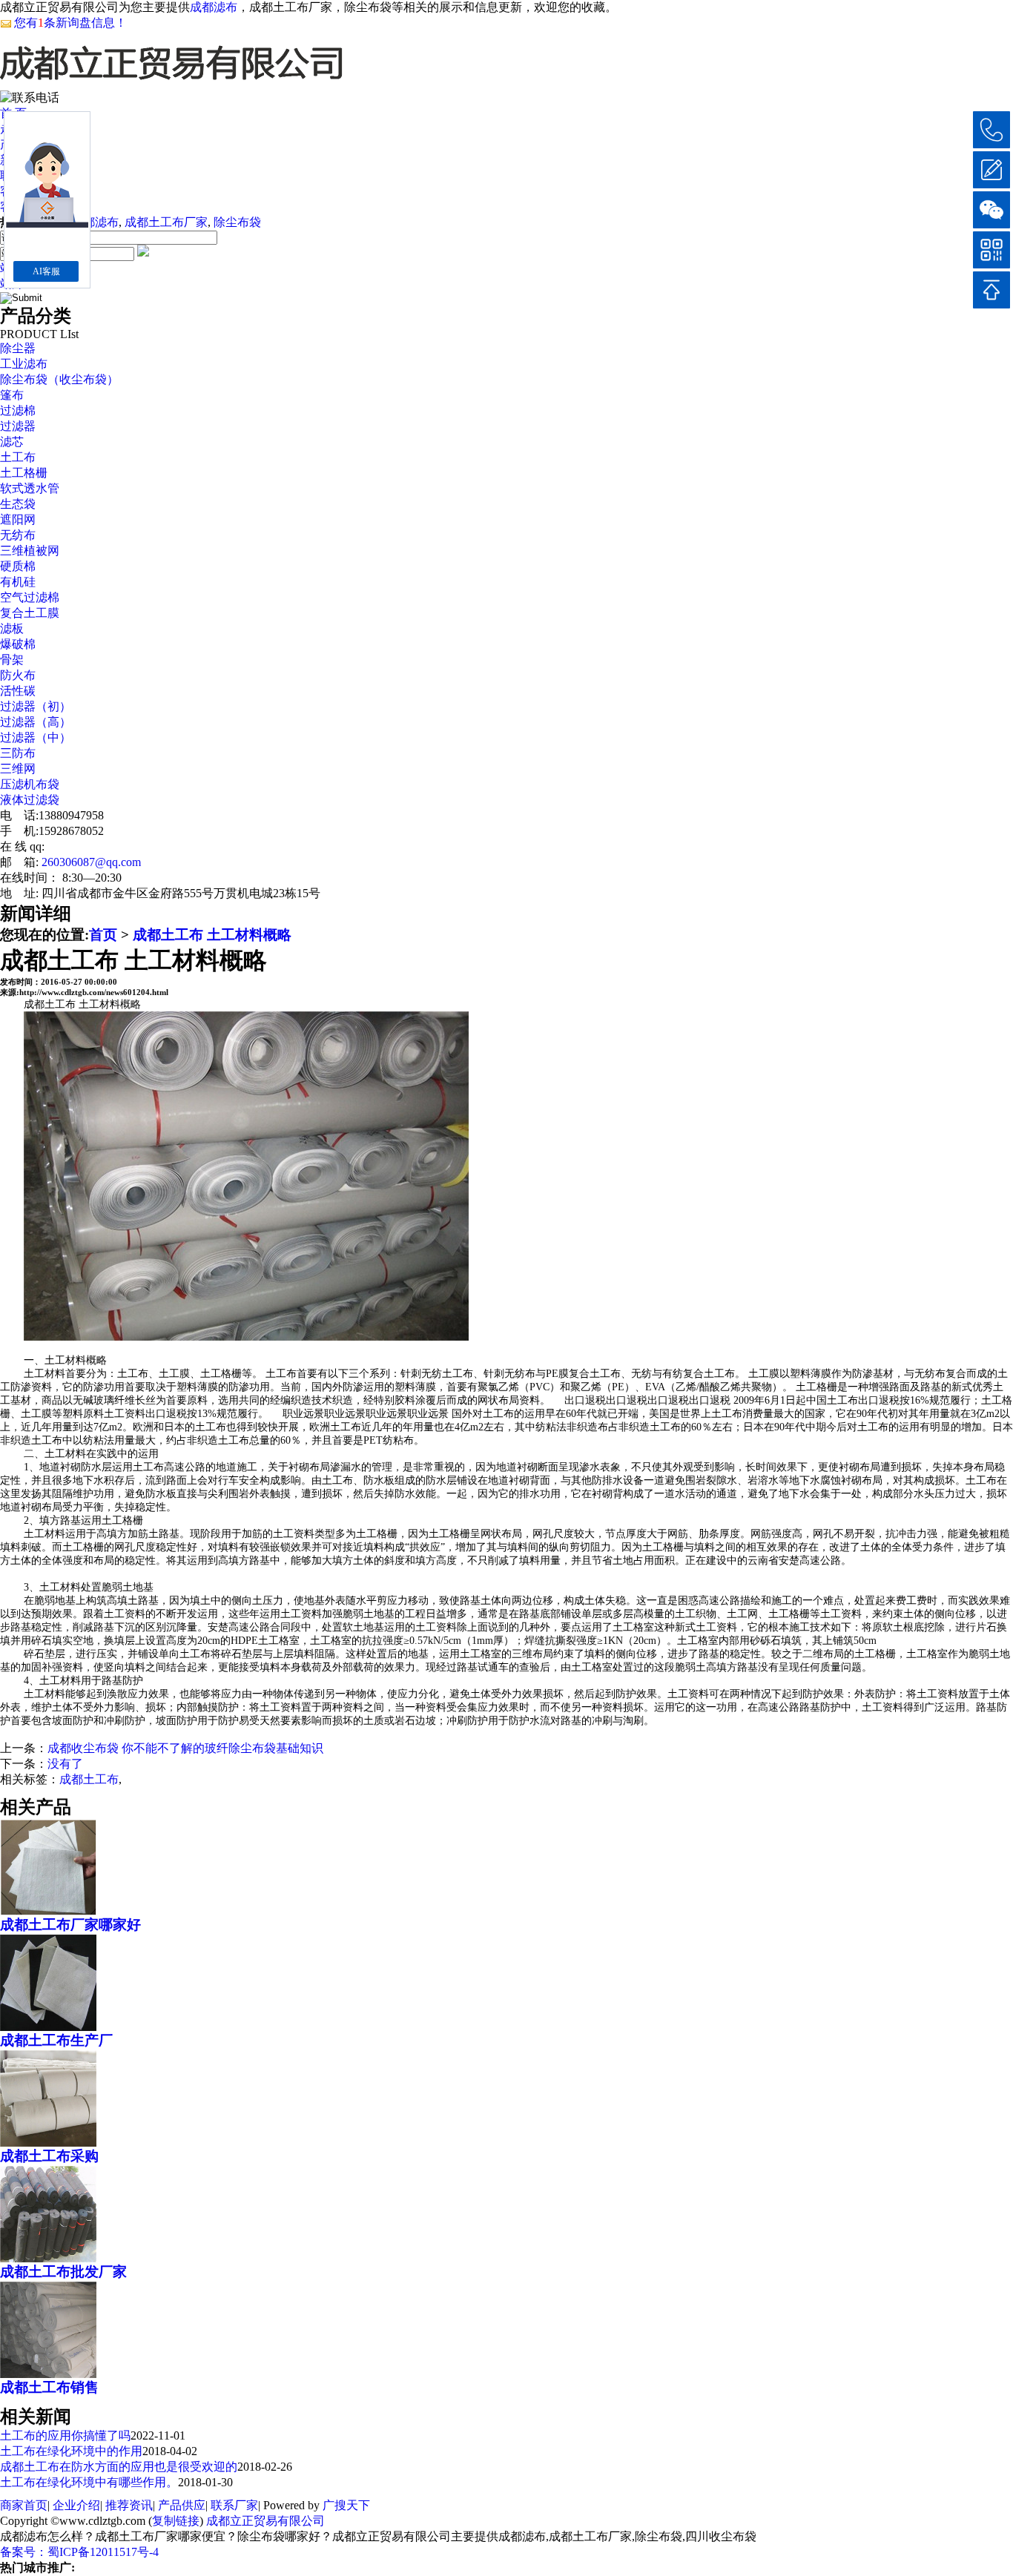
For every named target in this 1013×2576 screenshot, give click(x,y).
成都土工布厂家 (166, 222)
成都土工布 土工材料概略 (212, 935)
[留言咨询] (991, 170)
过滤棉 (18, 410)
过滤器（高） (36, 722)
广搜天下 (346, 2505)
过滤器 (18, 426)
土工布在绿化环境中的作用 (71, 2451)
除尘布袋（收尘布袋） (59, 379)
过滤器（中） (36, 737)
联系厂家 (234, 2505)
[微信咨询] (991, 210)
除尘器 (18, 348)
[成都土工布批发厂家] (48, 2256)
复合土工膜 (30, 613)
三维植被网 (30, 551)
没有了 (65, 1764)
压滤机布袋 (30, 784)
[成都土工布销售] (48, 2372)
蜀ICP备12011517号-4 (103, 2552)
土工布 (18, 457)
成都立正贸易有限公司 (265, 2521)
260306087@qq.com (91, 862)
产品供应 (182, 2505)
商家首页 (24, 2505)
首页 (103, 935)
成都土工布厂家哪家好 (70, 1925)
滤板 (12, 628)
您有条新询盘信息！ (70, 23)
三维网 (18, 769)
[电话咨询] (991, 130)
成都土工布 (89, 1779)
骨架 (12, 660)
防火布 (18, 675)
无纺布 (18, 535)
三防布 (18, 753)
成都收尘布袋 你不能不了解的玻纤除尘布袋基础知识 (185, 1748)
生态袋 (18, 504)
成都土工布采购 (49, 2156)
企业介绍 (76, 2505)
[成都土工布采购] (48, 2141)
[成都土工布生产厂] (48, 2025)
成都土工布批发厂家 (63, 2272)
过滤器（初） (36, 706)
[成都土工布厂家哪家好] (48, 1909)
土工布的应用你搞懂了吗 (65, 2435)
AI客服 (46, 271)
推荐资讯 (129, 2505)
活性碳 (18, 691)
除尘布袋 (237, 222)
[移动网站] (991, 250)
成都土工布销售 (49, 2387)
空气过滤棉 (30, 597)
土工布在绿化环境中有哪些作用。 (89, 2482)
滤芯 (12, 442)
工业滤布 (24, 364)
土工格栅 (24, 473)
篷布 (12, 395)
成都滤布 (214, 7)
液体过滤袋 (30, 800)
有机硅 (18, 582)
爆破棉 (18, 644)
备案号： (24, 2552)
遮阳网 (18, 519)
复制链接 (176, 2521)
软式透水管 (30, 488)
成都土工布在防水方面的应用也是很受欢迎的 (119, 2467)
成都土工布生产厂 (56, 2040)
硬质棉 (18, 566)
